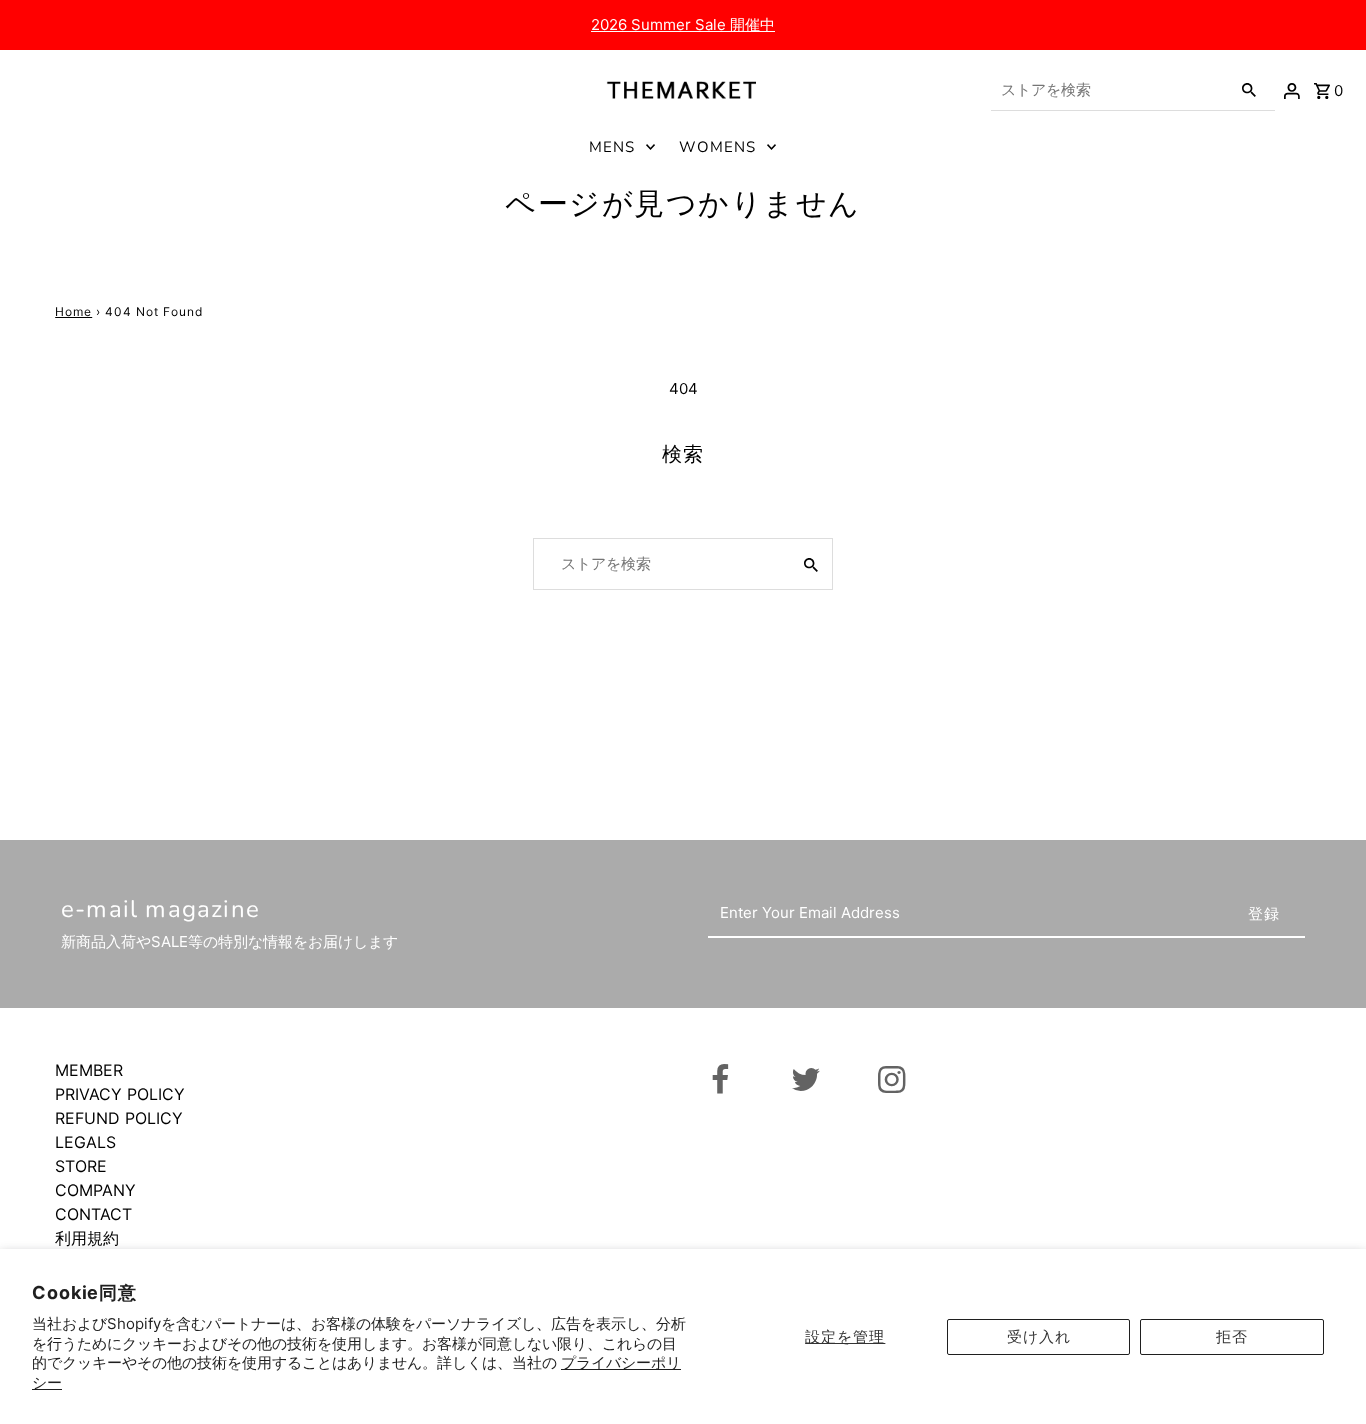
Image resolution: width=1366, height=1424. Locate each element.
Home (73, 311)
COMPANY (95, 1190)
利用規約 (87, 1238)
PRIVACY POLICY (120, 1094)
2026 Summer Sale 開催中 (683, 24)
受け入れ (1039, 1336)
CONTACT (93, 1214)
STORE (81, 1166)
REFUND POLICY (119, 1118)
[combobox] (1109, 90)
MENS (612, 147)
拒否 (1232, 1336)
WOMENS (717, 147)
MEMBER (89, 1070)
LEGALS (85, 1142)
